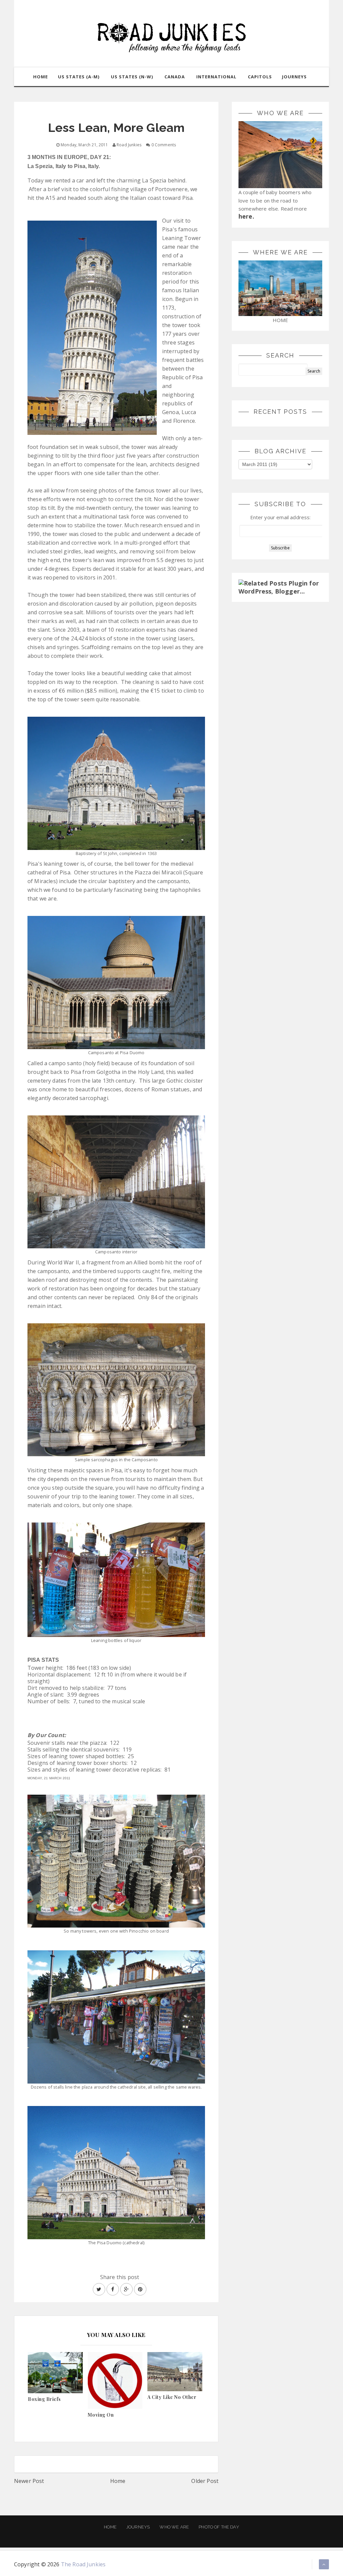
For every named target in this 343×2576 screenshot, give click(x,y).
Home (118, 2481)
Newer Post (29, 2481)
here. (246, 216)
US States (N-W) (132, 77)
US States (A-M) (79, 77)
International (216, 77)
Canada (175, 77)
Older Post (205, 2481)
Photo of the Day (219, 2527)
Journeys (138, 2527)
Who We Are (174, 2527)
